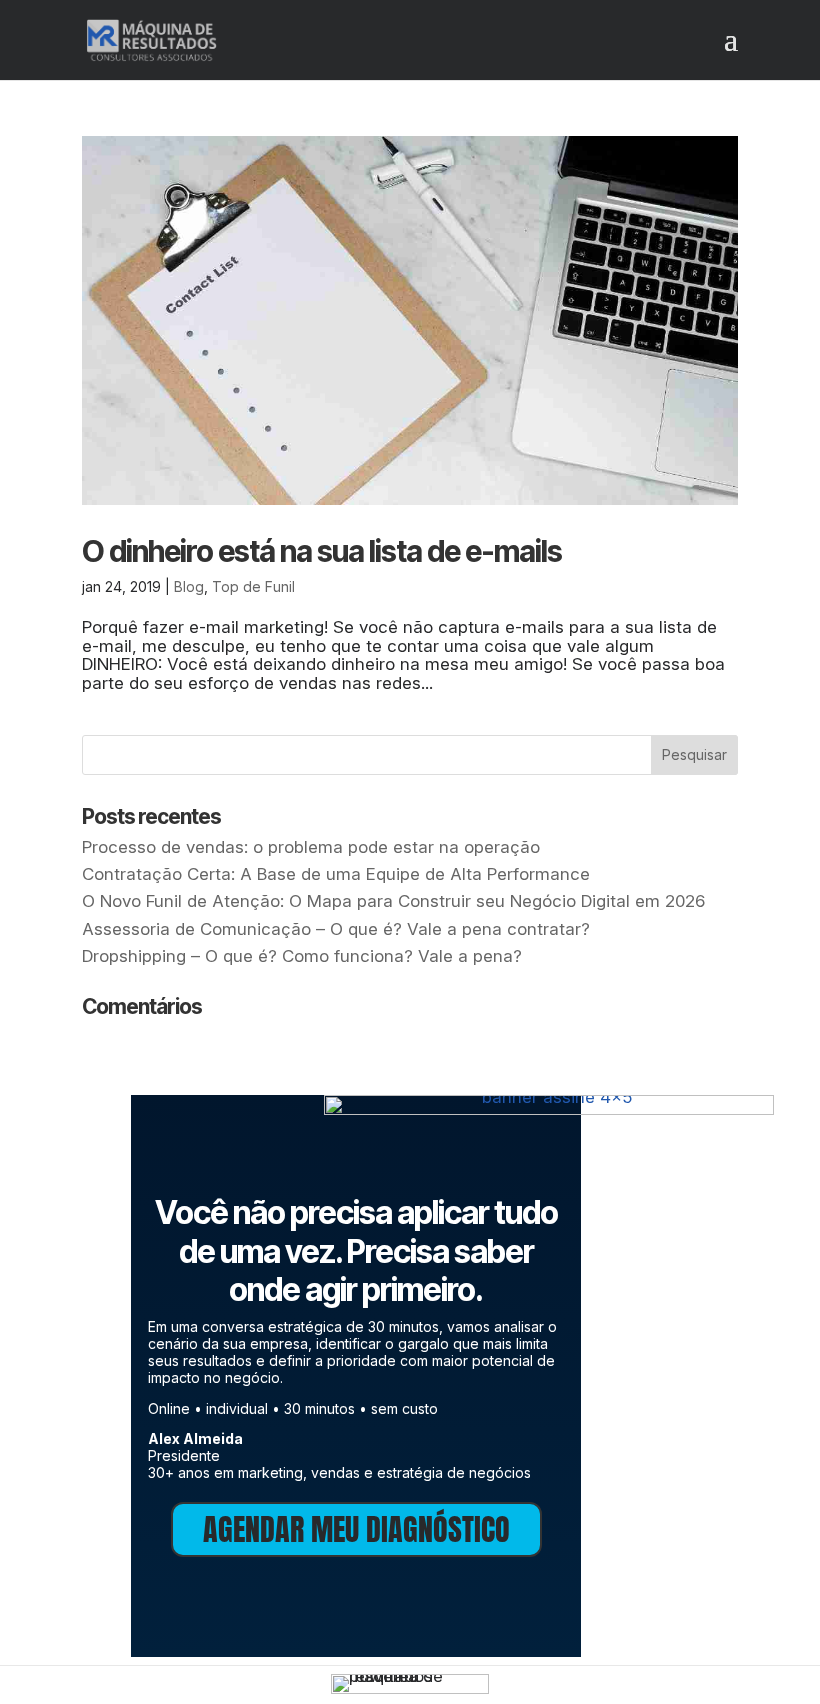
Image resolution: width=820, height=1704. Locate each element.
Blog (189, 586)
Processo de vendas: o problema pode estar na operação (311, 847)
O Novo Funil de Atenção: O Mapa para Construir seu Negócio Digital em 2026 (393, 901)
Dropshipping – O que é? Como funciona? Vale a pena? (302, 956)
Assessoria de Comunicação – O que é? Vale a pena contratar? (336, 929)
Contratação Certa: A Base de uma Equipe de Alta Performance (336, 874)
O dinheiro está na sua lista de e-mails (322, 551)
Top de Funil (253, 586)
